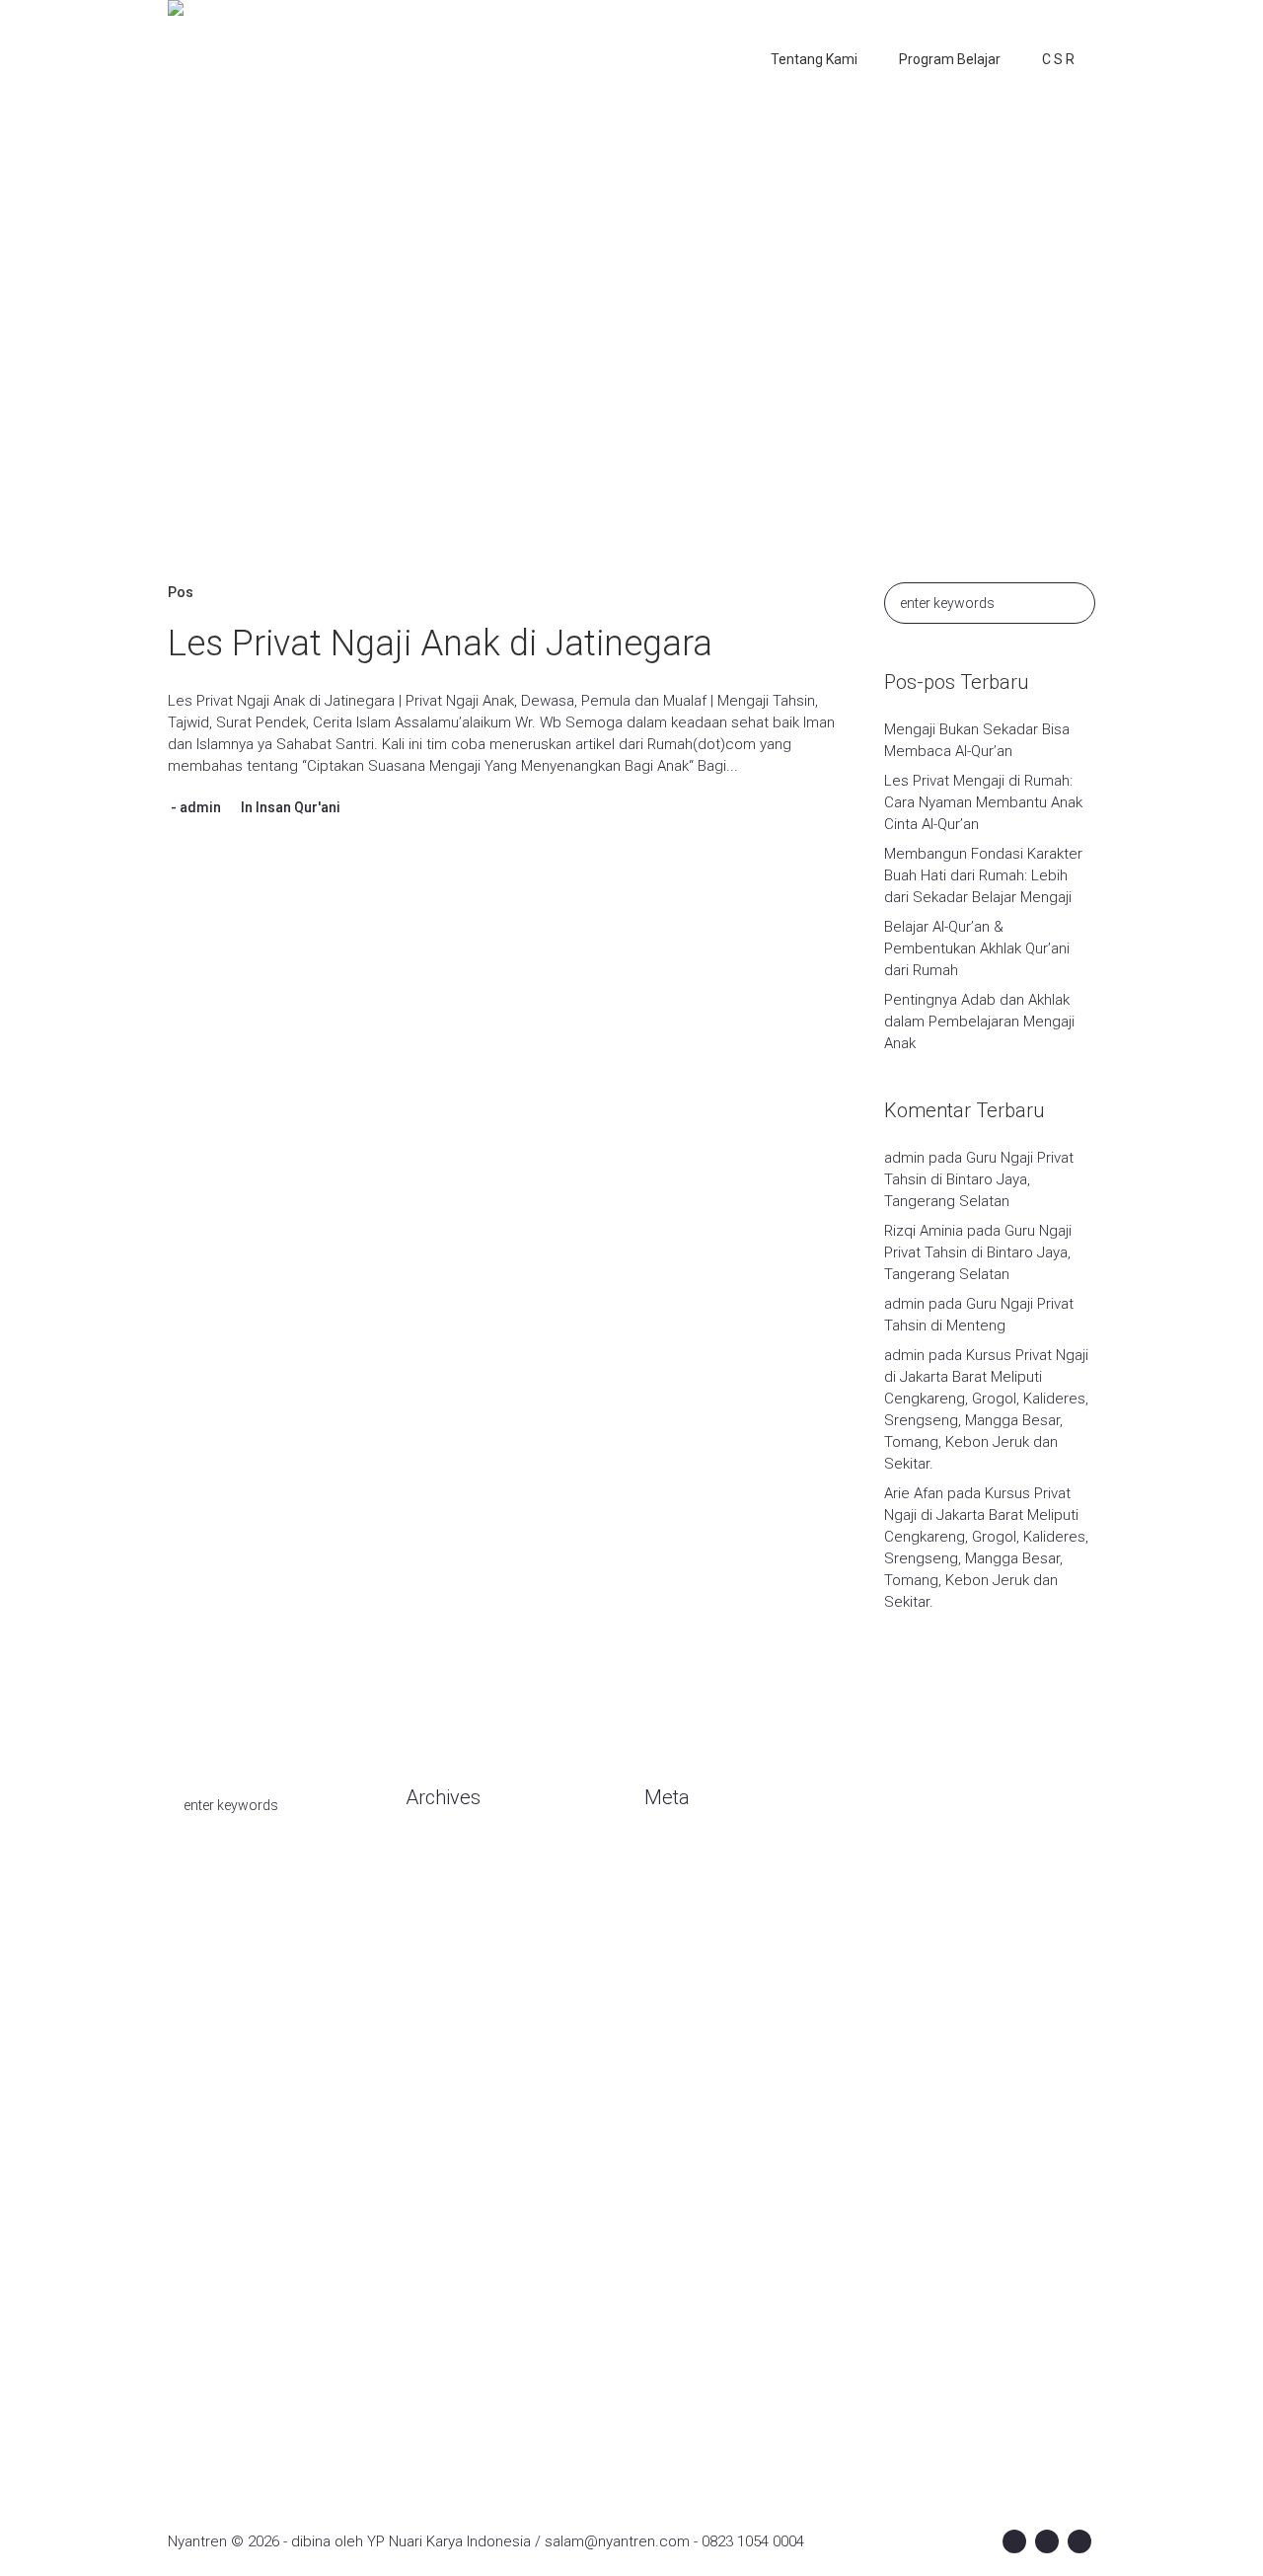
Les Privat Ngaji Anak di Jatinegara (440, 644)
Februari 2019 (450, 2244)
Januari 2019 (447, 2274)
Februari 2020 (450, 2008)
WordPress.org (695, 1948)
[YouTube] (1079, 2541)
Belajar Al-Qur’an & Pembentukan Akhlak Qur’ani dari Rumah (977, 948)
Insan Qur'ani (298, 807)
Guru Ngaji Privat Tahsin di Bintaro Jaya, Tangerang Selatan (979, 1179)
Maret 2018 (443, 2422)
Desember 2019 (459, 2067)
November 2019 (458, 2096)
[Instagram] (1047, 2541)
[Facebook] (1014, 2541)
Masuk (666, 1859)
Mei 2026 (435, 1919)
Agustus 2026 (450, 1859)
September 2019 (462, 2156)
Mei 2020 (435, 1948)
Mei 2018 (435, 2392)
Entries (683, 1889)
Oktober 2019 (450, 2126)
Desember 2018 (459, 2304)
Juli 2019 (434, 2215)
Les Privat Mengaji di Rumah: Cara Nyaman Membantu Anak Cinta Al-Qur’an (983, 802)
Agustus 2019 (450, 2185)
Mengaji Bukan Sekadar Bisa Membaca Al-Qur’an (977, 740)
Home (474, 381)
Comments (698, 1919)
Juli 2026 (434, 1889)
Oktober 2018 (450, 2333)
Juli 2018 (434, 2363)
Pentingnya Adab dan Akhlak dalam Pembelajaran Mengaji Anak (979, 1022)
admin (200, 807)
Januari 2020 (447, 2037)
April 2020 (438, 1978)
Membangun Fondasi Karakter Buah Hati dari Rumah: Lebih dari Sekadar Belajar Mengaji (983, 875)
